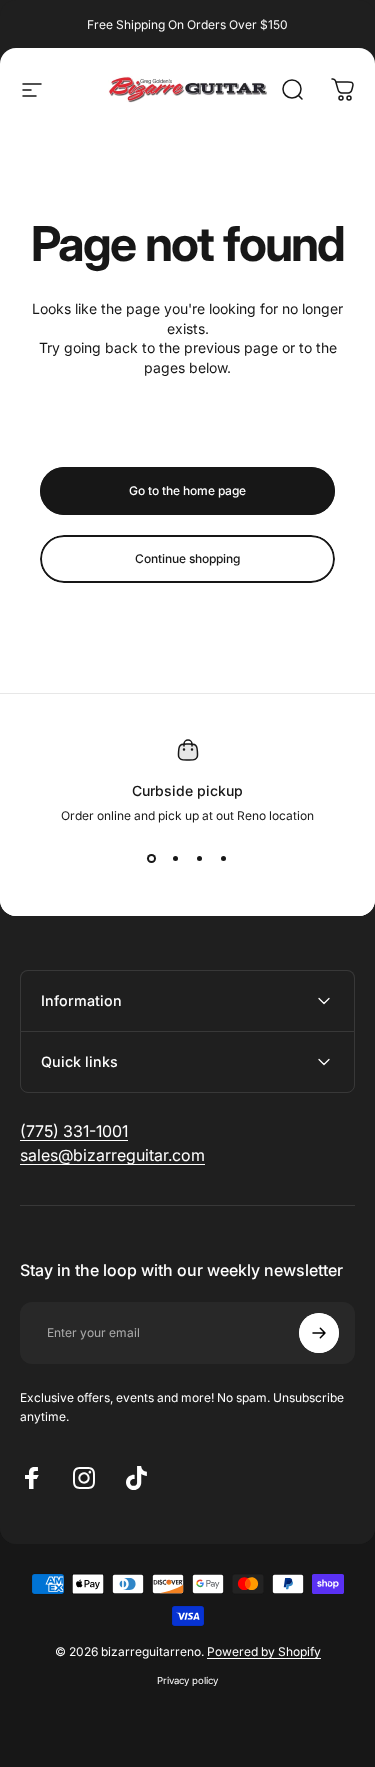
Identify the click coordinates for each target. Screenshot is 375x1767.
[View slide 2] (176, 859)
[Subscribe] (319, 1333)
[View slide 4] (224, 859)
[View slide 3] (200, 859)
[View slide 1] (152, 859)
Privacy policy (187, 1680)
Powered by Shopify (264, 1651)
